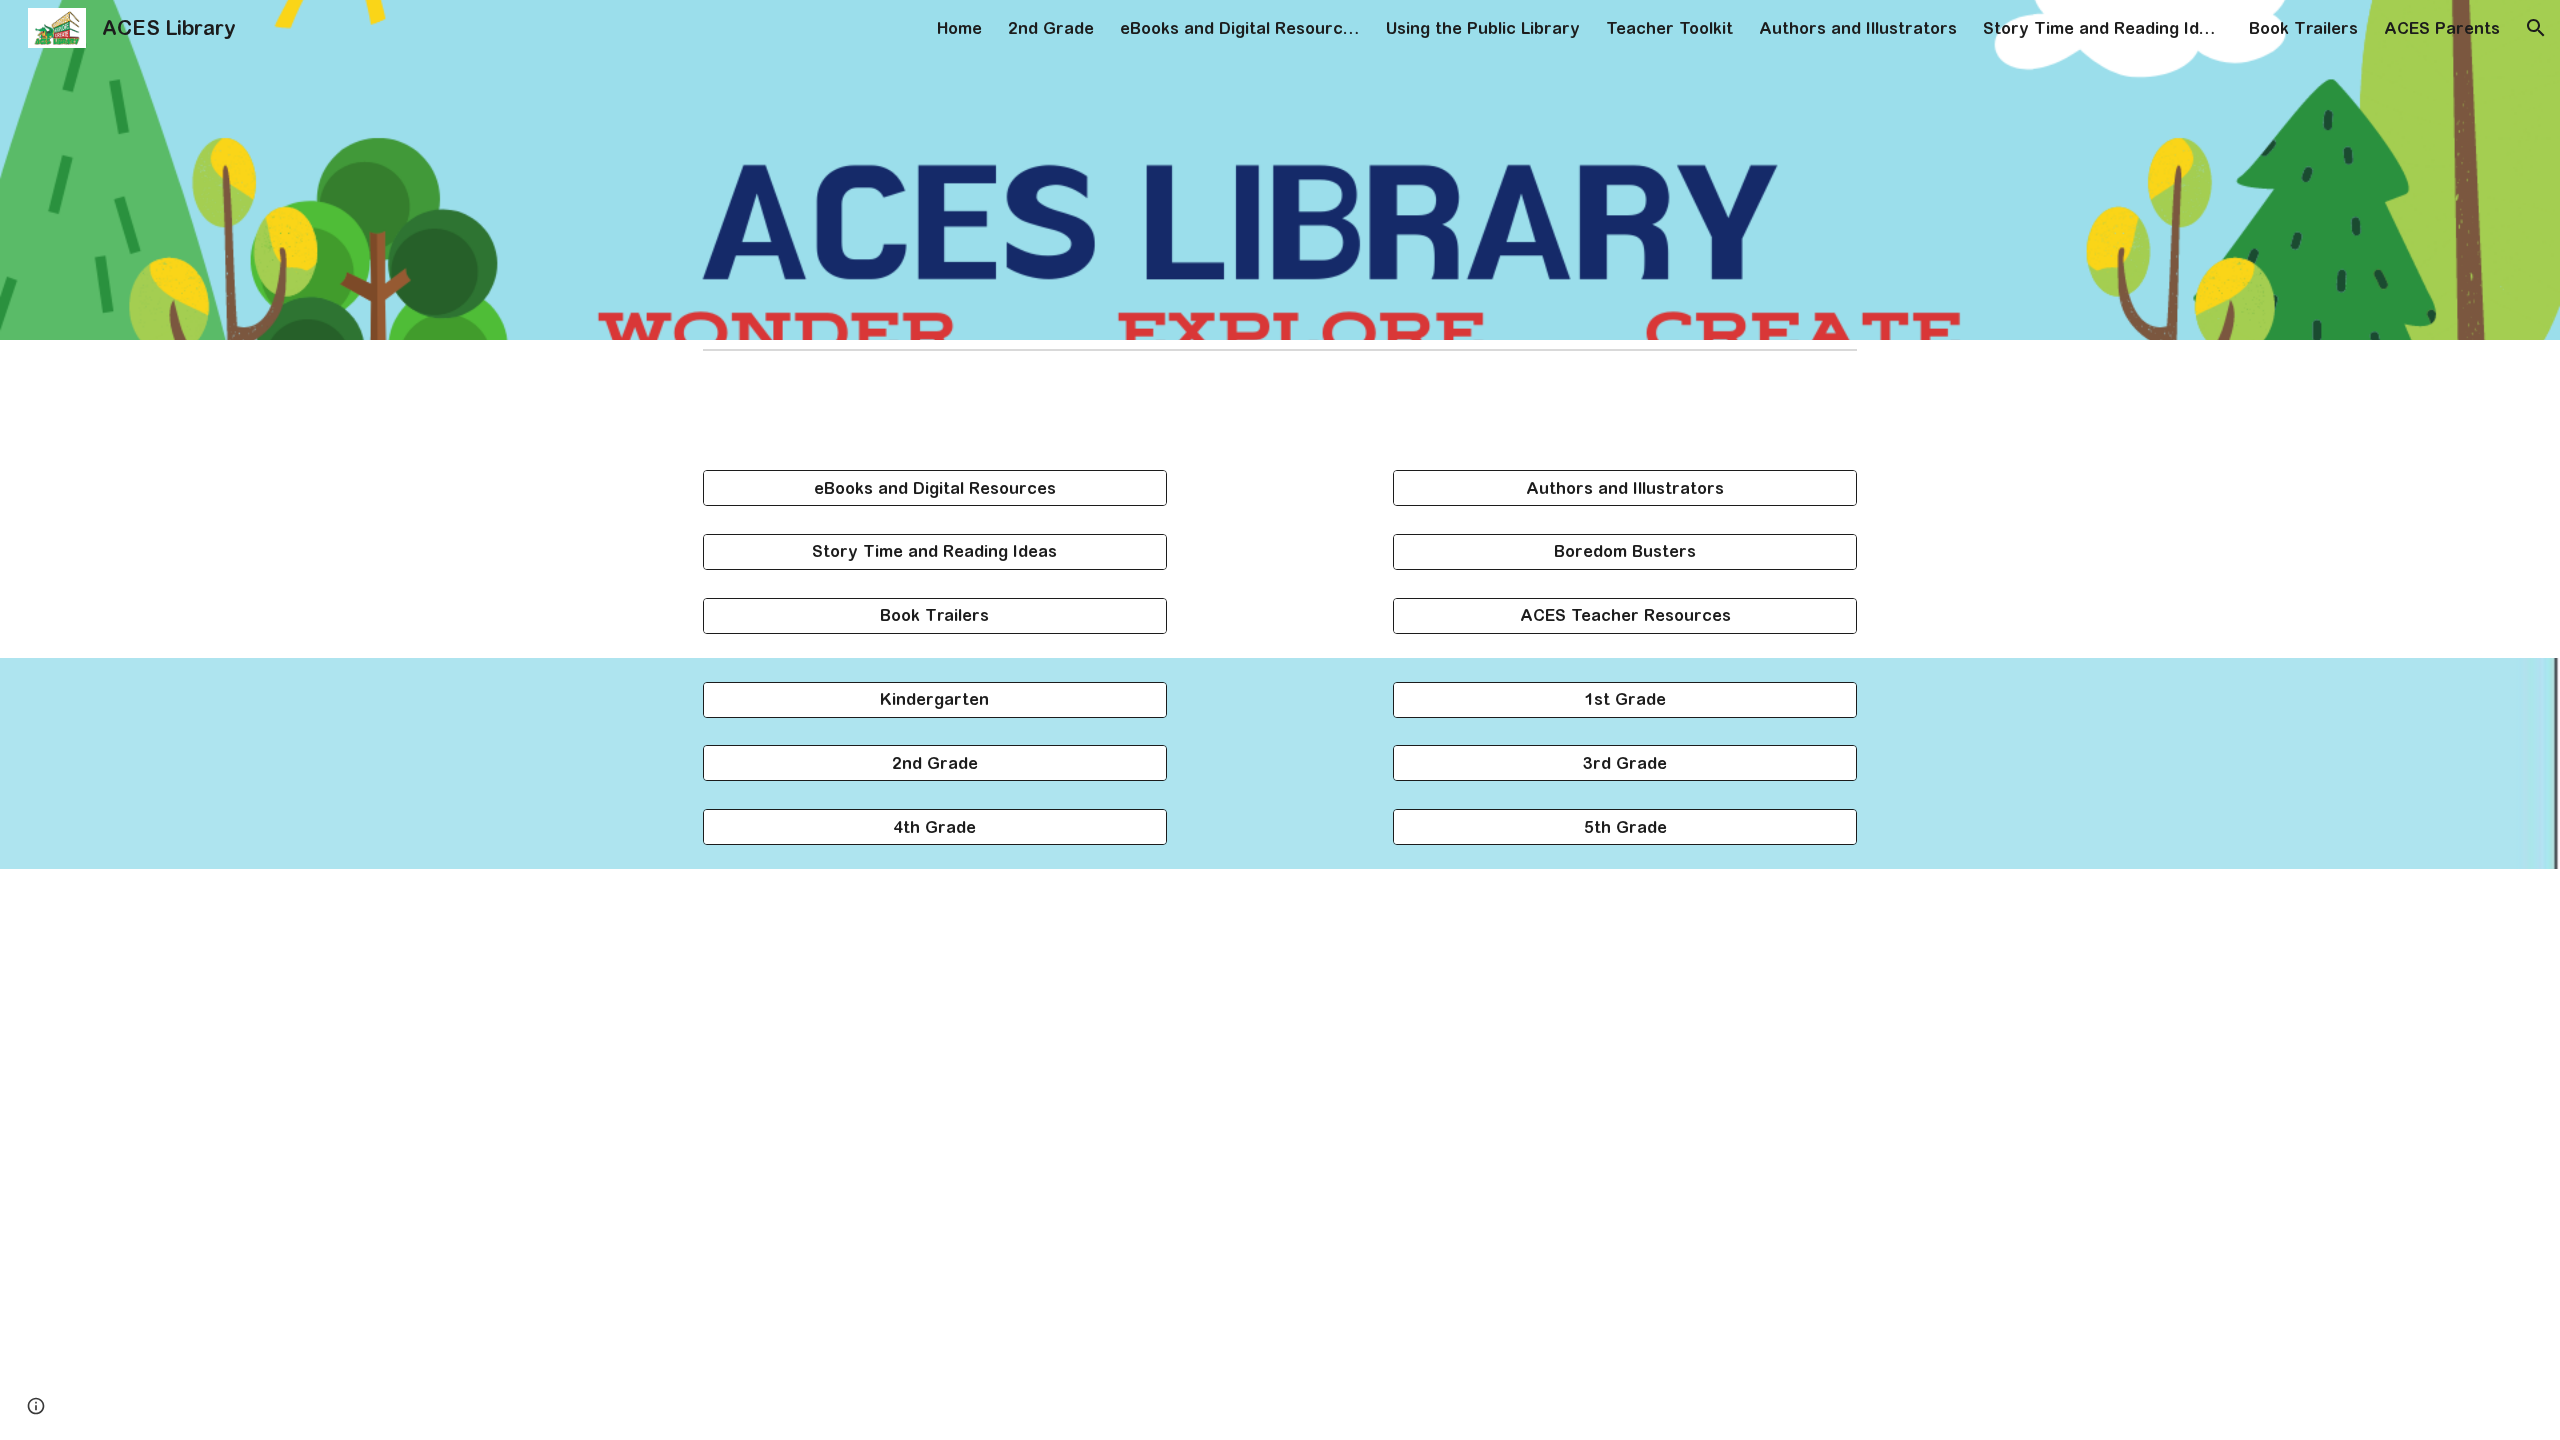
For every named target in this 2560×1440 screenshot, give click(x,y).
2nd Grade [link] (1051, 28)
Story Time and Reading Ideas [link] (2103, 28)
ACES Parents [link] (2442, 28)
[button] (2536, 28)
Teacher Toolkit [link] (1669, 28)
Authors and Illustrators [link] (1858, 28)
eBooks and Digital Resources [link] (1240, 28)
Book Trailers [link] (2303, 28)
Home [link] (959, 28)
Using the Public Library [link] (1483, 28)
